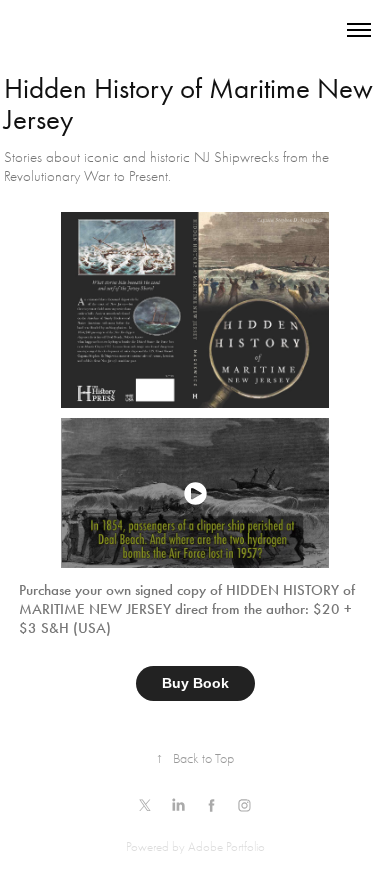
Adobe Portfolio (226, 846)
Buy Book (195, 683)
